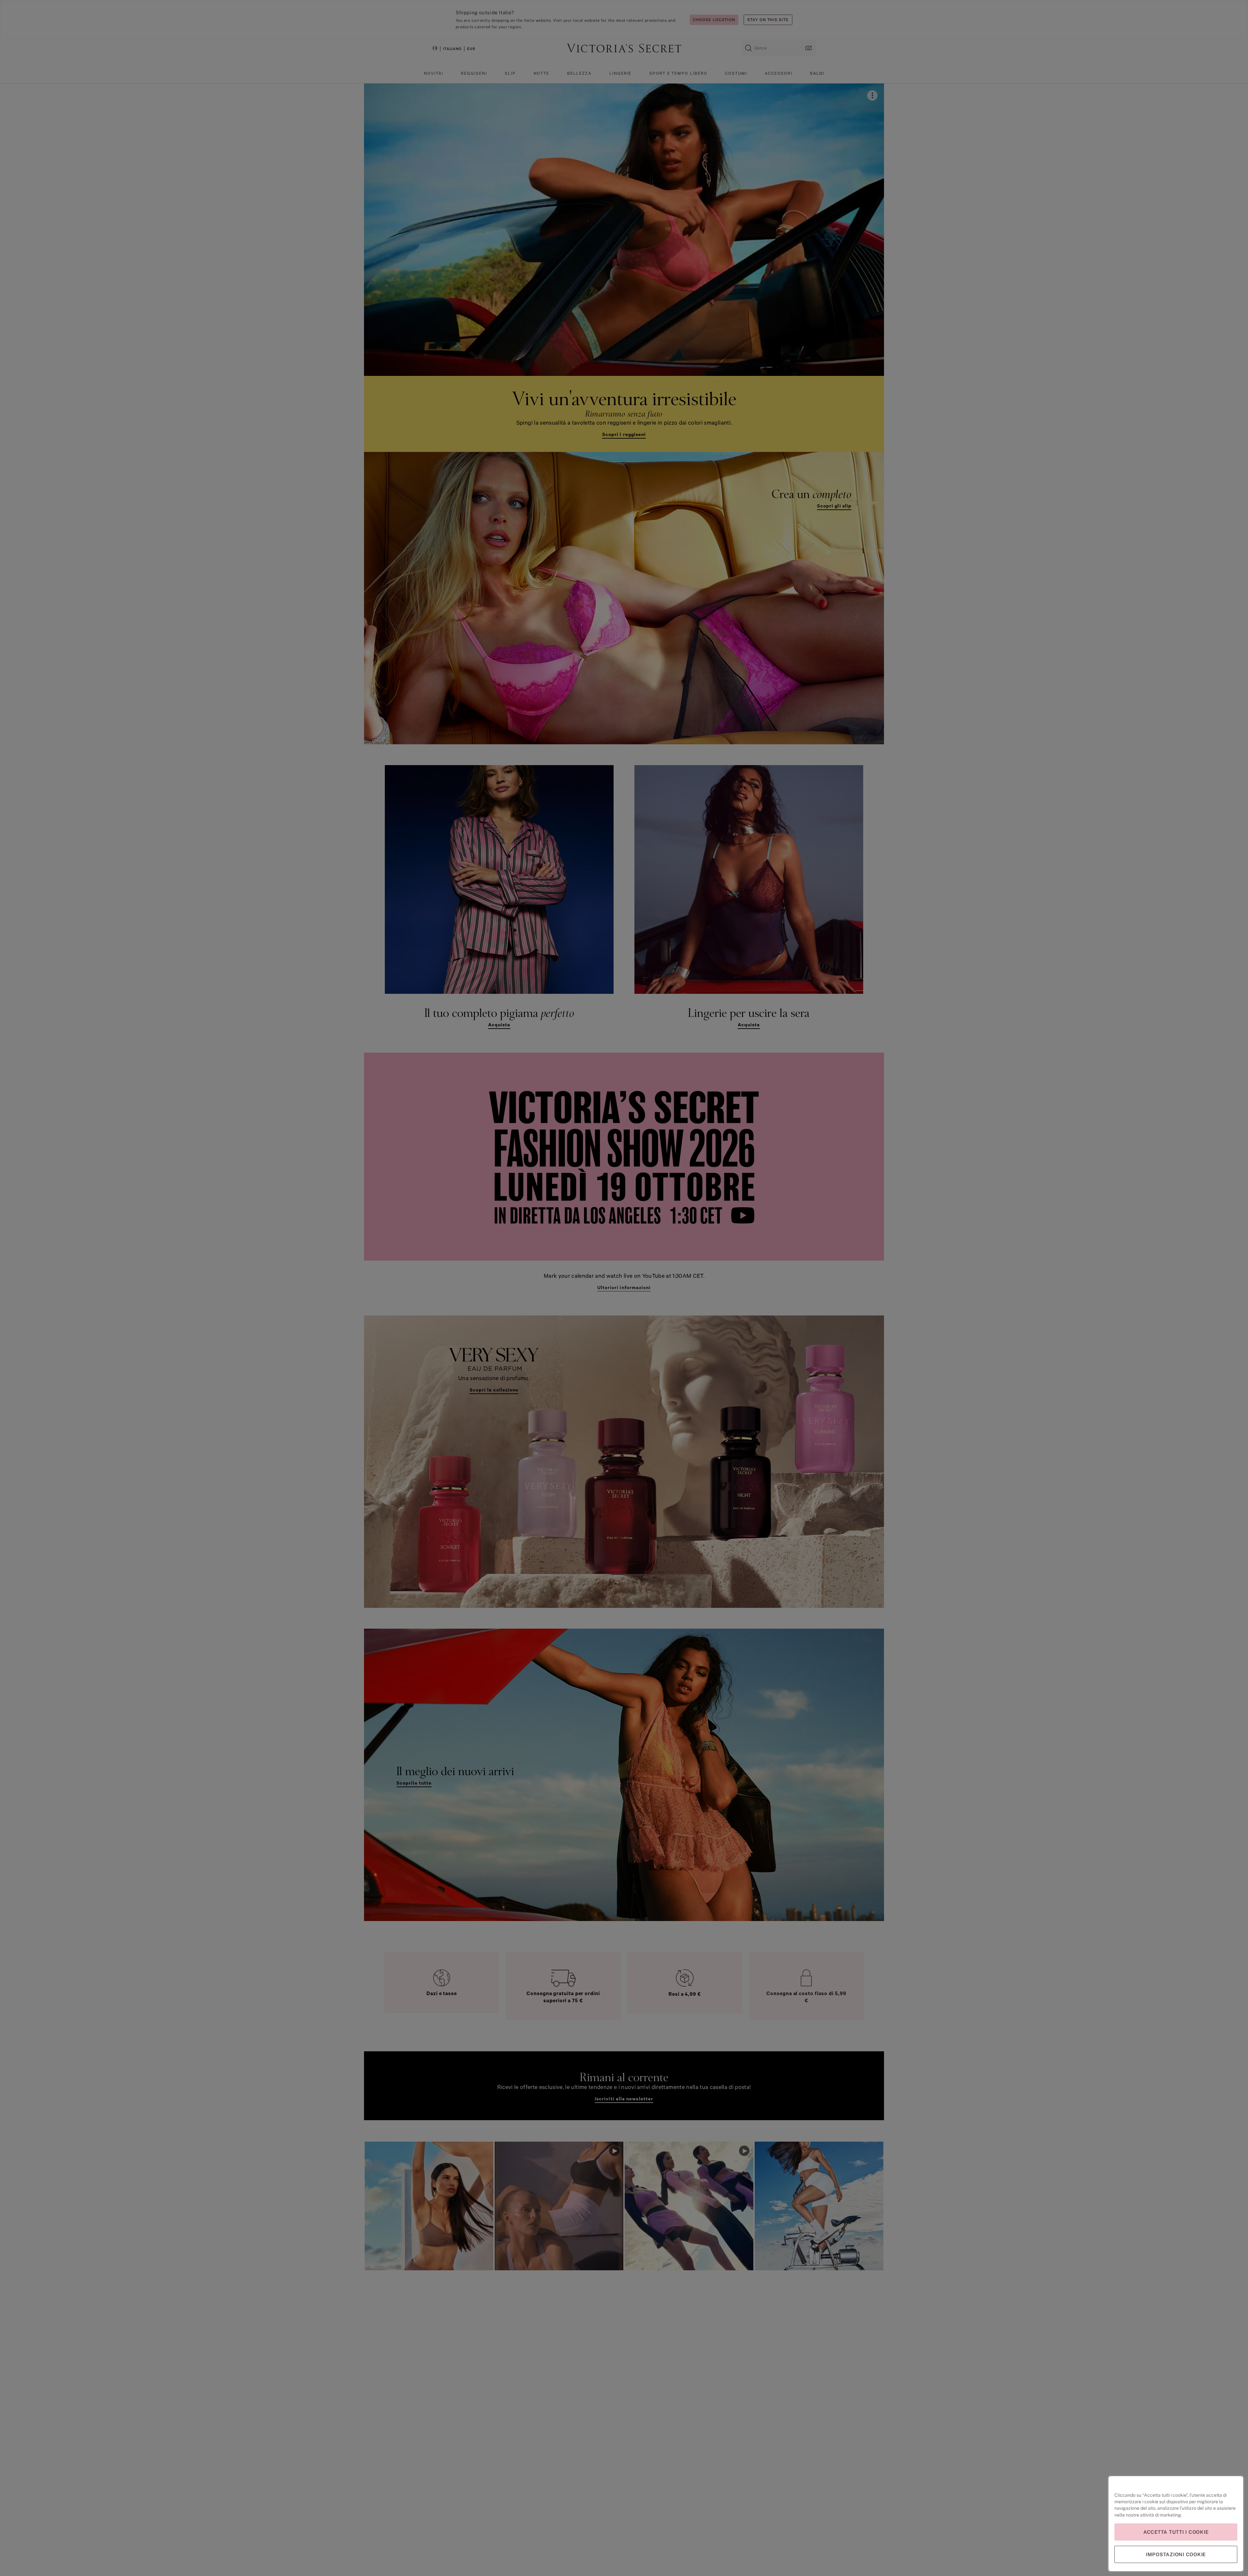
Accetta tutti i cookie (1176, 2532)
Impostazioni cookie (1176, 2554)
